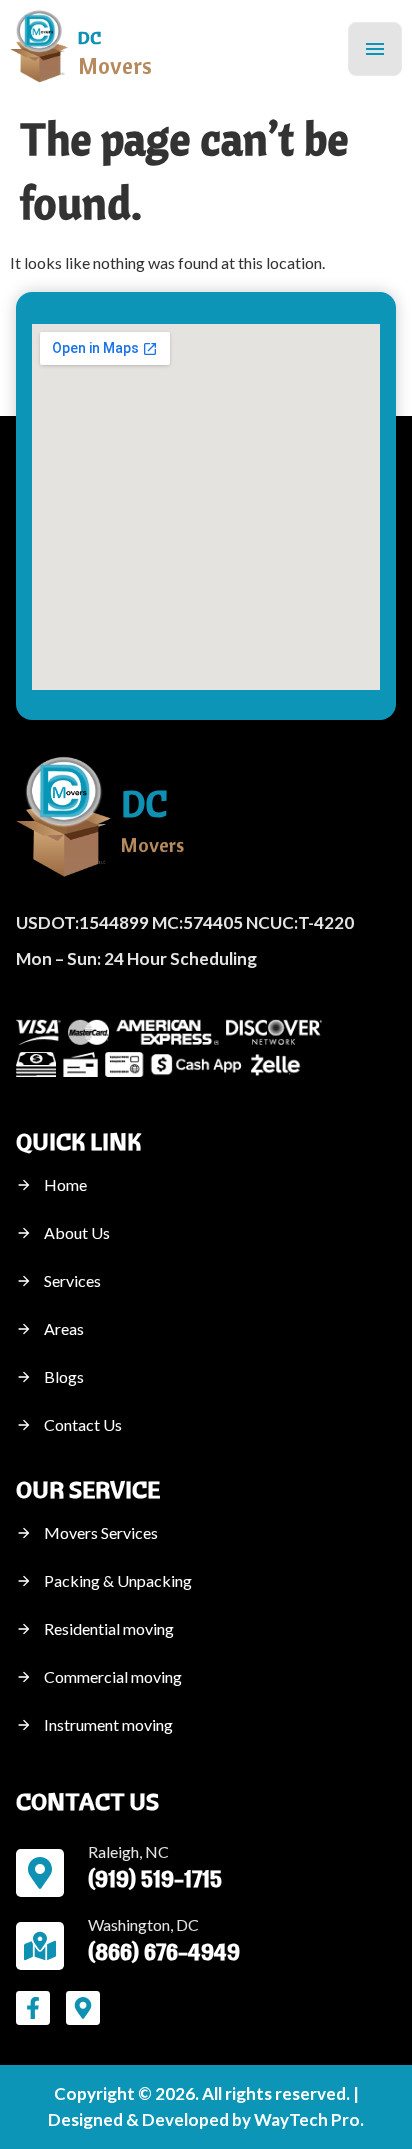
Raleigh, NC (128, 1851)
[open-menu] (375, 49)
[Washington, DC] (40, 1946)
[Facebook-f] (33, 2008)
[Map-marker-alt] (83, 2008)
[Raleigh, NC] (40, 1873)
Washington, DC (143, 1924)
